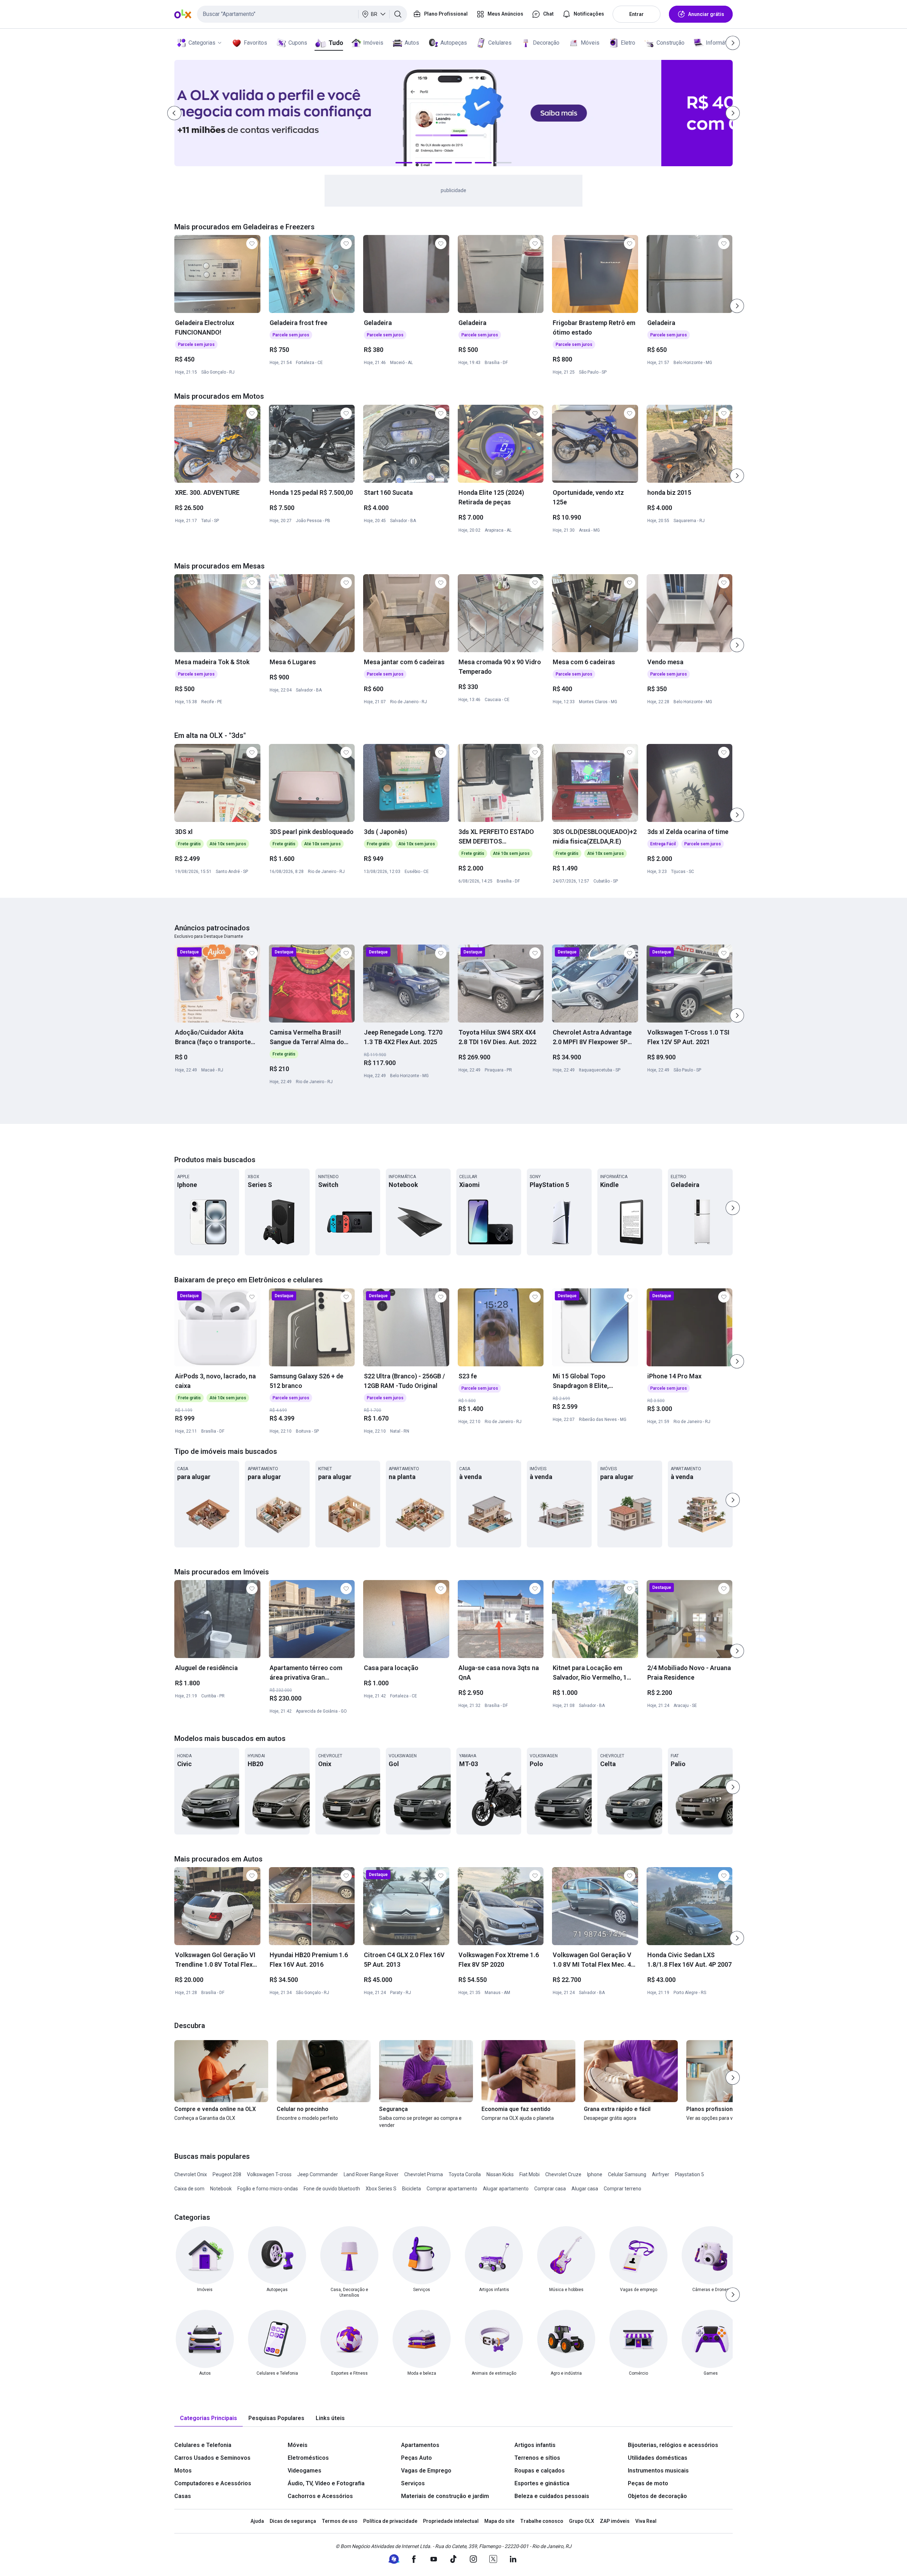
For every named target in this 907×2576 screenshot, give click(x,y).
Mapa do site (499, 2521)
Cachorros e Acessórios (320, 2496)
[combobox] (302, 14)
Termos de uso (340, 2521)
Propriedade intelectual (451, 2521)
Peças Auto (416, 2458)
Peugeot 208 (227, 2174)
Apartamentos (420, 2445)
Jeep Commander (318, 2174)
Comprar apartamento (452, 2189)
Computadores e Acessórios (213, 2483)
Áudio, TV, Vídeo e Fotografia (326, 2483)
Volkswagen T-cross (269, 2174)
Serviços (413, 2483)
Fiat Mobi (529, 2174)
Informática (720, 43)
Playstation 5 (689, 2174)
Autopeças (454, 43)
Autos (412, 43)
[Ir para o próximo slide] (737, 306)
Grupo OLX (582, 2521)
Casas (183, 2496)
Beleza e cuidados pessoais (552, 2496)
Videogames (305, 2471)
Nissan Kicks (500, 2174)
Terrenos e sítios (537, 2458)
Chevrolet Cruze (563, 2174)
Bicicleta (412, 2189)
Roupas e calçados (540, 2471)
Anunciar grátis (706, 14)
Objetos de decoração (657, 2496)
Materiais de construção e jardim (445, 2496)
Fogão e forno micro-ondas (268, 2189)
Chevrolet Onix (191, 2174)
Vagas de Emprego (426, 2471)
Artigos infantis (535, 2445)
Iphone (595, 2174)
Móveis (590, 43)
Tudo (336, 43)
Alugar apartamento (506, 2189)
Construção (671, 43)
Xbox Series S (381, 2189)
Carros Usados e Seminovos (212, 2458)
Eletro (628, 43)
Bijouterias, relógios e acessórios (673, 2445)
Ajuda (257, 2521)
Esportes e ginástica (542, 2483)
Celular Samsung (627, 2174)
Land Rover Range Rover (371, 2174)
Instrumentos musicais (658, 2471)
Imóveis (373, 43)
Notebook (221, 2189)
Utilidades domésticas (658, 2458)
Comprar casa (550, 2189)
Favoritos (255, 43)
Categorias (202, 43)
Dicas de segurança (293, 2521)
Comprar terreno (622, 2189)
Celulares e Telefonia (203, 2445)
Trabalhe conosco (542, 2521)
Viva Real (646, 2521)
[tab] (209, 2418)
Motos (183, 2471)
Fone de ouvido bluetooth (332, 2189)
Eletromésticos (308, 2458)
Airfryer (661, 2174)
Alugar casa (585, 2189)
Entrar (636, 14)
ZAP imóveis (615, 2521)
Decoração (546, 43)
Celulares (500, 43)
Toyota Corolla (465, 2174)
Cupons (298, 43)
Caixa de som (189, 2189)
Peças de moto (648, 2483)
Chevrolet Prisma (424, 2174)
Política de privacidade (390, 2521)
